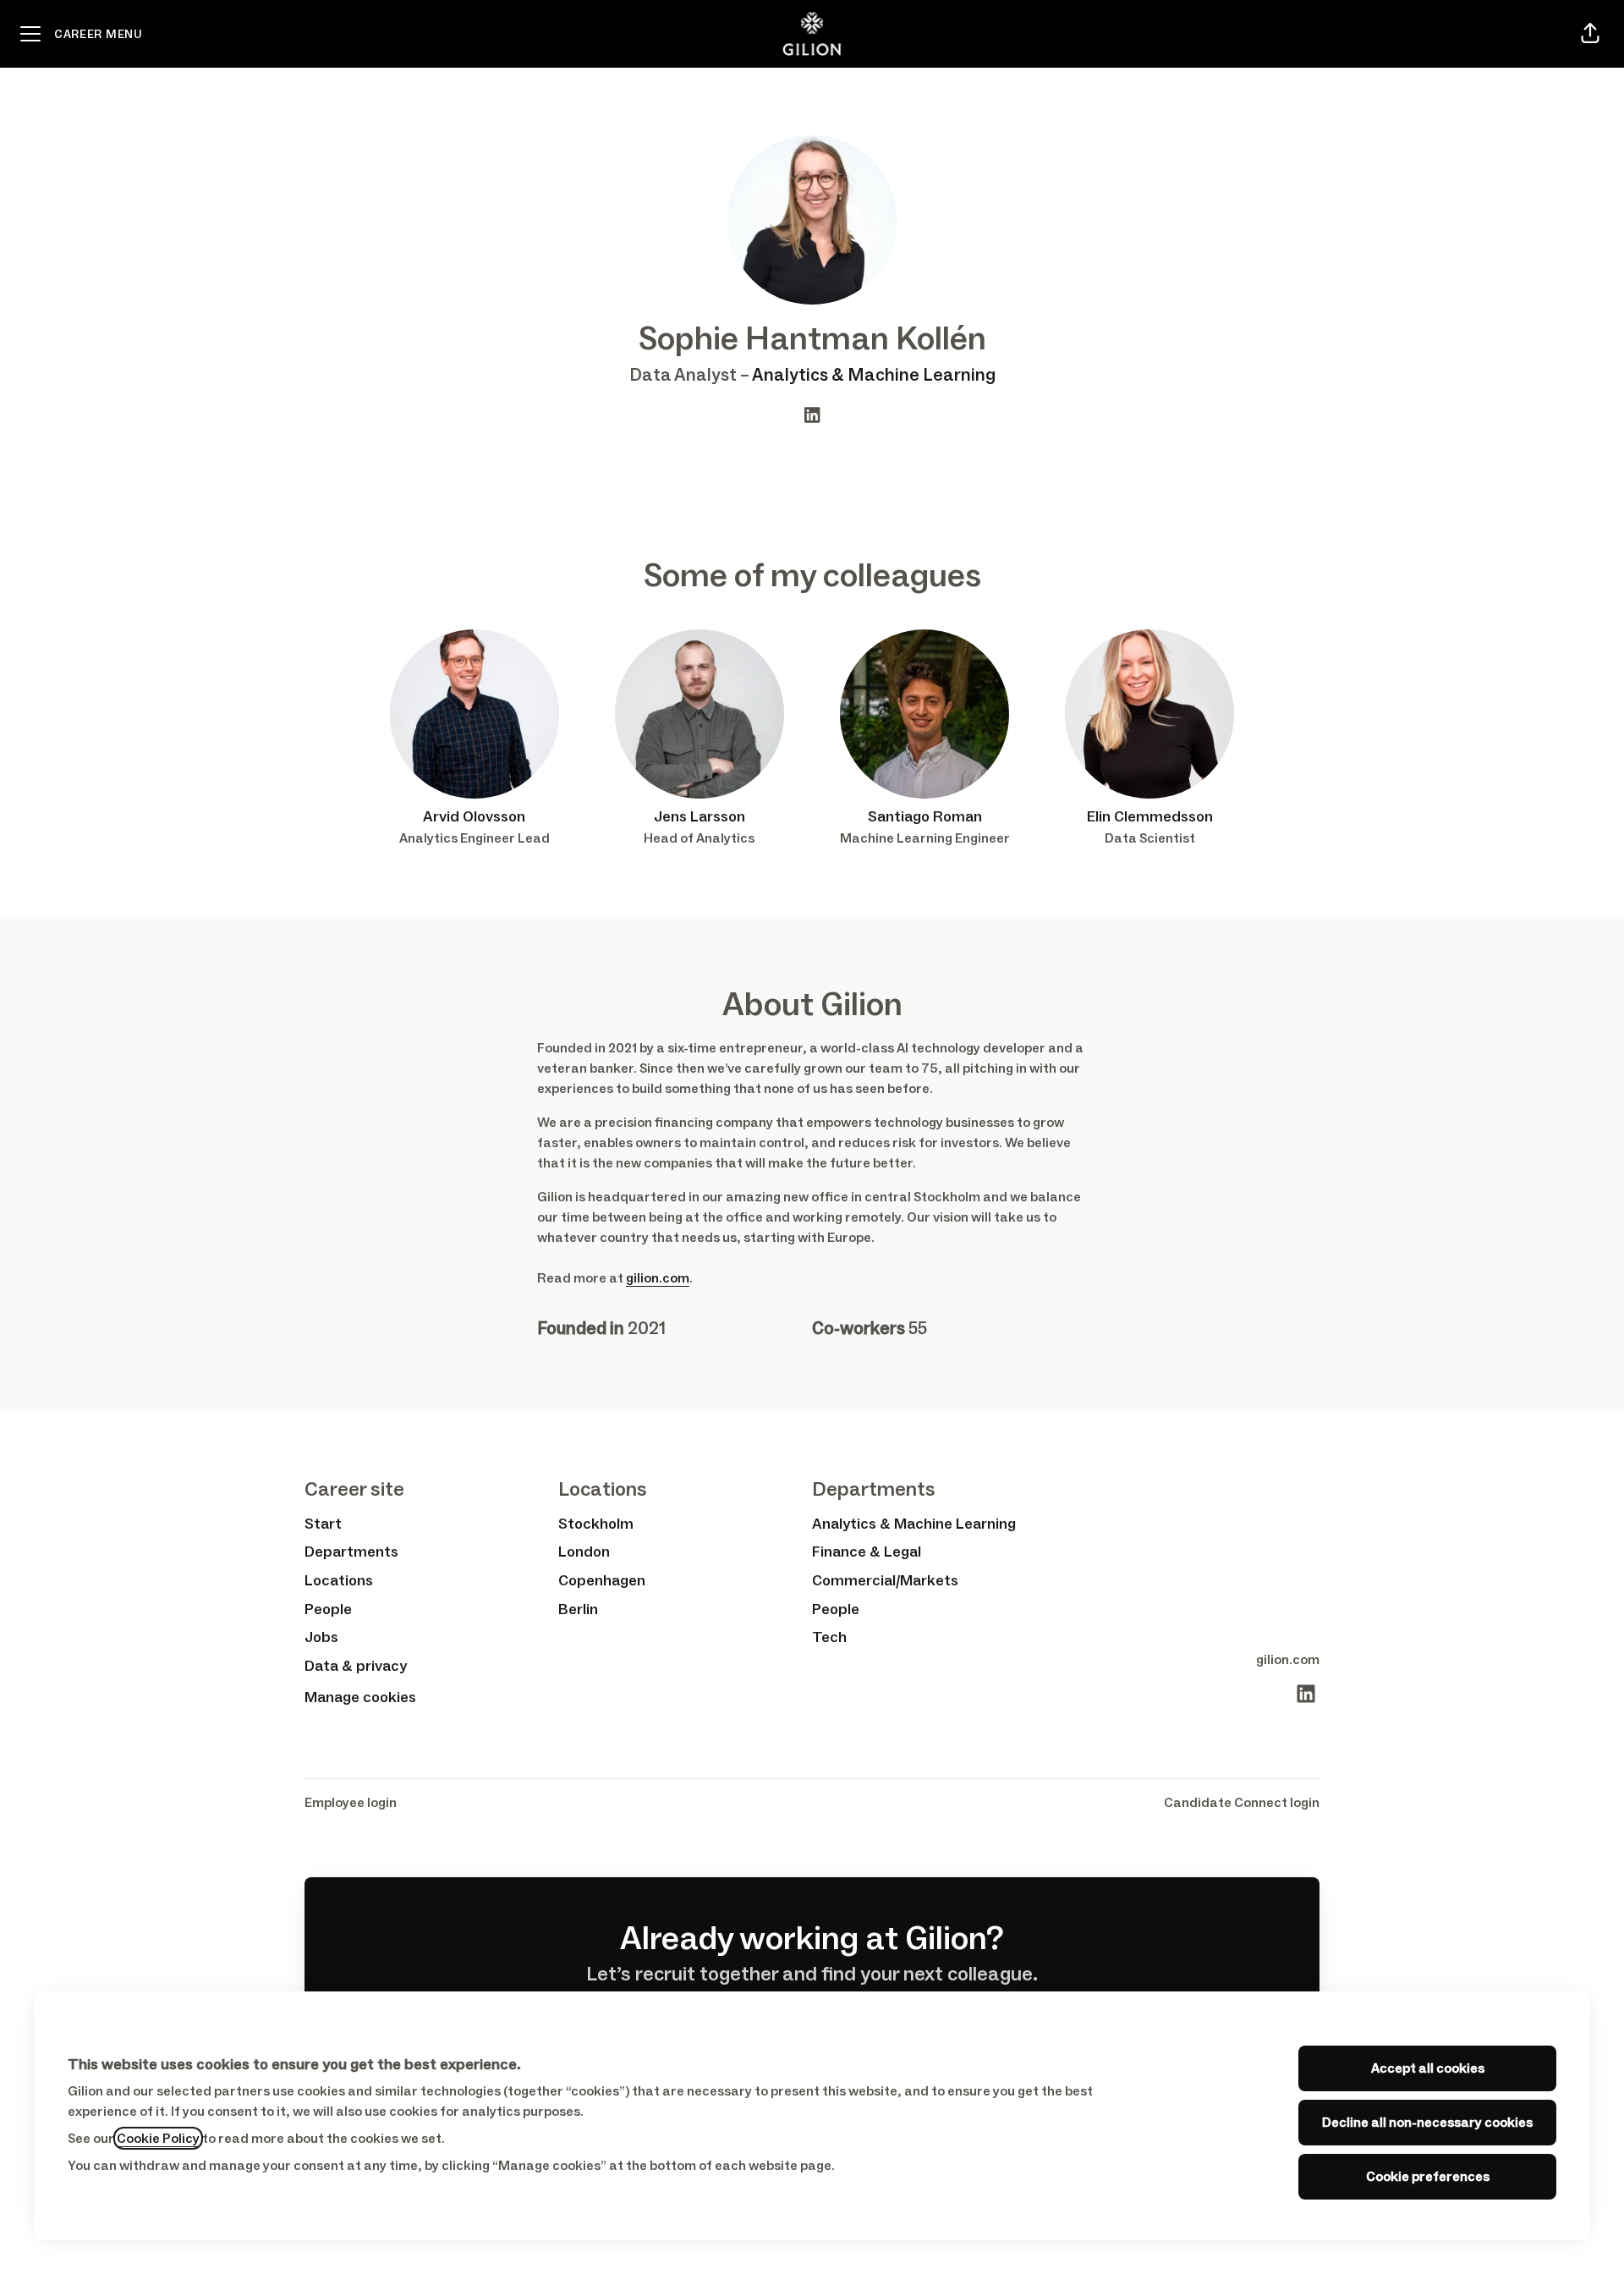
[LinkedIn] (812, 417)
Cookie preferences (1428, 2176)
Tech (829, 1637)
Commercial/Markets (885, 1580)
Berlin (578, 1609)
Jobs (321, 1637)
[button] (1590, 34)
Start (323, 1524)
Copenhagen (602, 1580)
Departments (351, 1552)
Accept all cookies (1428, 2068)
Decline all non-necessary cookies (1427, 2122)
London (584, 1552)
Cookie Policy (158, 2138)
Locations (339, 1580)
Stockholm (596, 1524)
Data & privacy (356, 1666)
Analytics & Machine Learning (874, 375)
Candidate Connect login (1242, 1802)
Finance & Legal (867, 1552)
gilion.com (658, 1278)
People (328, 1609)
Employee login (351, 1802)
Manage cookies (360, 1697)
